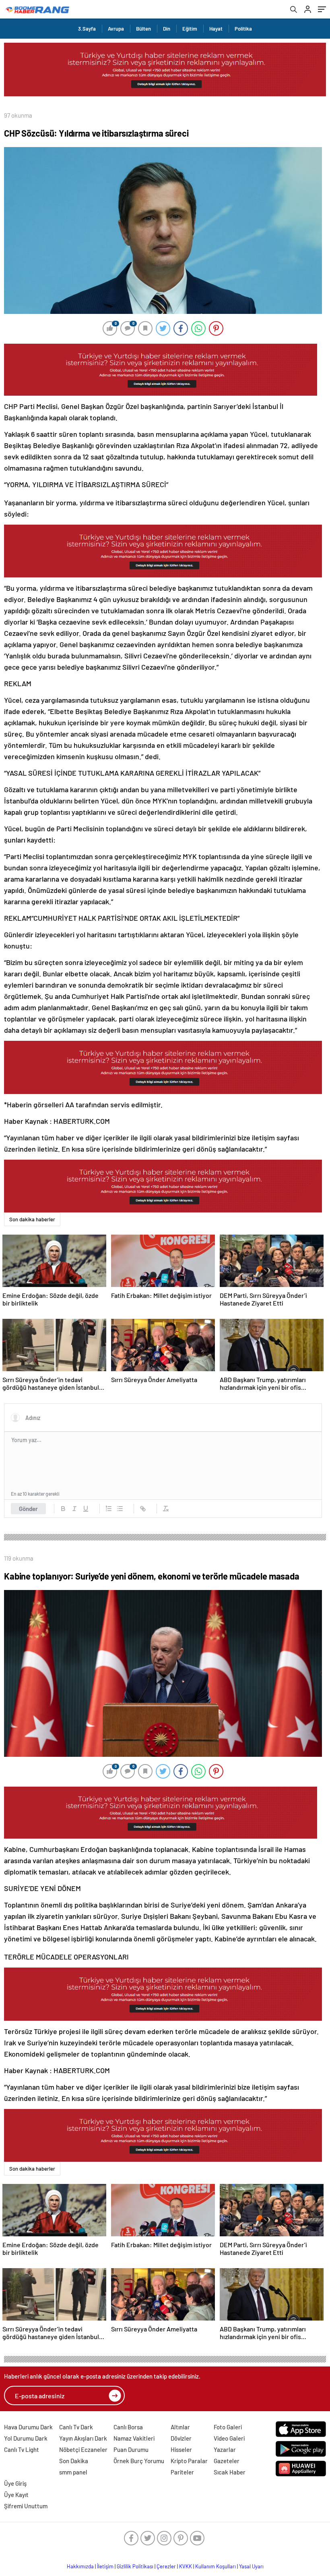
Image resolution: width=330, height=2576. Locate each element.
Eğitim (190, 29)
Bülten (143, 29)
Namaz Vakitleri (134, 2438)
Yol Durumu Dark (26, 2438)
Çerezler (166, 2566)
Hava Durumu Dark (28, 2427)
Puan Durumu (131, 2449)
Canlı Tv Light (22, 2449)
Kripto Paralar (189, 2461)
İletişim (105, 2566)
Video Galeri (229, 2438)
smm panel (73, 2472)
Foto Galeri (228, 2427)
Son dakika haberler (32, 1219)
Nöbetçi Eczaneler (83, 2449)
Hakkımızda (80, 2566)
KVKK (186, 2566)
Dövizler (181, 2438)
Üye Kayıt (16, 2495)
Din (167, 29)
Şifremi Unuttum (26, 2506)
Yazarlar (225, 2449)
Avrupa (116, 29)
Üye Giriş (15, 2483)
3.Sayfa (87, 29)
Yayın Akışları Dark (83, 2438)
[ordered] (109, 1509)
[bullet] (120, 1509)
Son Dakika (74, 2461)
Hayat (216, 29)
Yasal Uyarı (251, 2566)
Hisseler (181, 2449)
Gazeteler (227, 2461)
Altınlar (180, 2427)
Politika (243, 29)
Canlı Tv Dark (76, 2427)
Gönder (28, 1509)
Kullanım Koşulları (216, 2566)
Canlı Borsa (128, 2427)
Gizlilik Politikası (135, 2566)
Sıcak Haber (230, 2472)
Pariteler (182, 2472)
